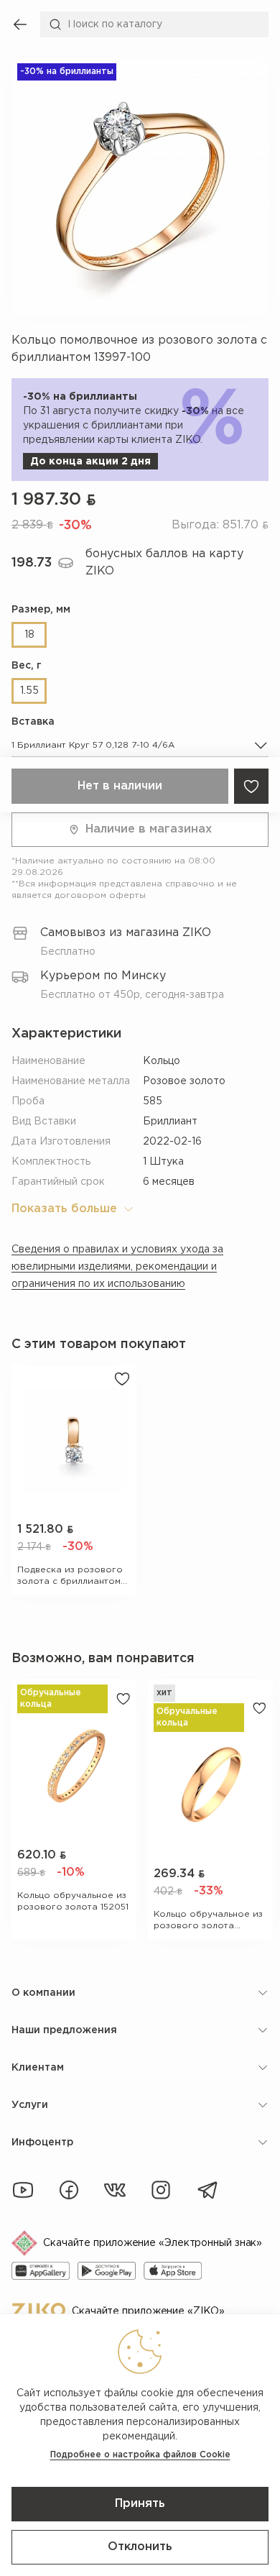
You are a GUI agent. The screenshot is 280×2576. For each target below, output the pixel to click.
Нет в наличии (120, 786)
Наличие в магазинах (149, 829)
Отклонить (140, 2547)
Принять (140, 2504)
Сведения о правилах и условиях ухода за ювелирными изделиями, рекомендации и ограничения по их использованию (117, 1267)
